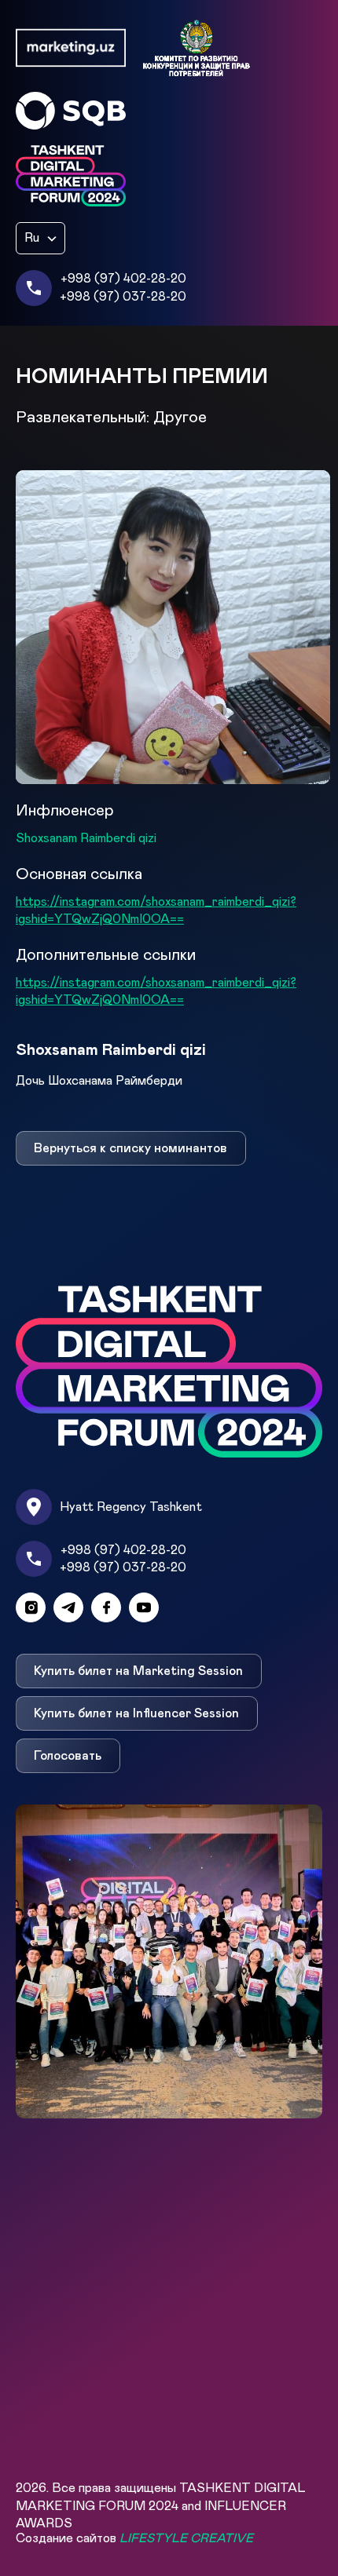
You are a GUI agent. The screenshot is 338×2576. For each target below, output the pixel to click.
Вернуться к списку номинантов (130, 1148)
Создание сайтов (134, 2538)
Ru (32, 238)
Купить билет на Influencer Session (136, 1713)
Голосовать (68, 1756)
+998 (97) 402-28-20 (123, 279)
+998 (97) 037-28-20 (123, 297)
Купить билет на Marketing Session (138, 1671)
